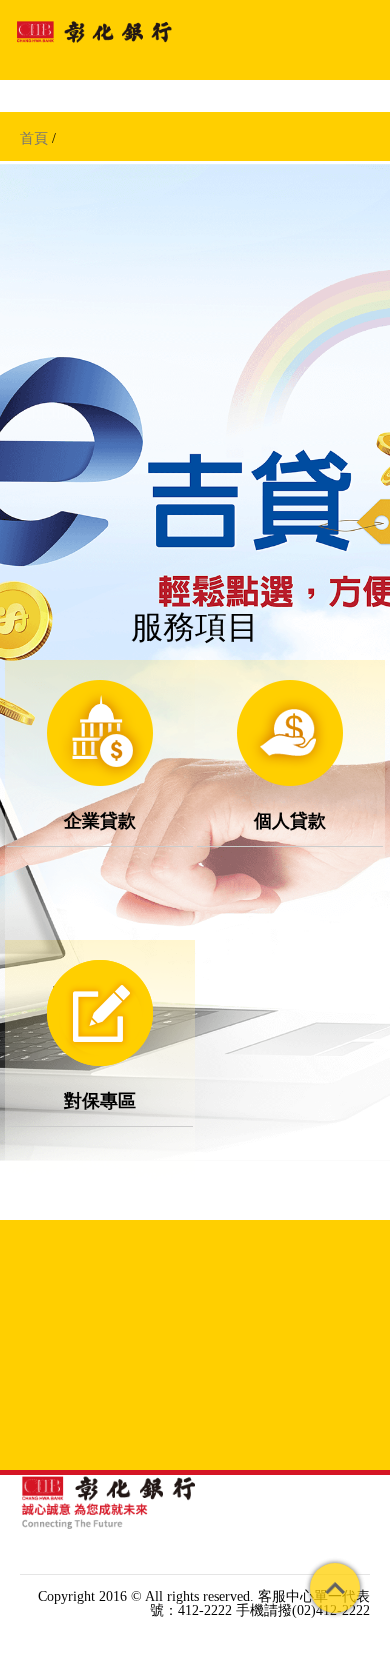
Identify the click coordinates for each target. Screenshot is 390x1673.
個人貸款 (290, 820)
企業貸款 (100, 820)
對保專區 (100, 1100)
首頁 (34, 138)
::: (26, 1580)
